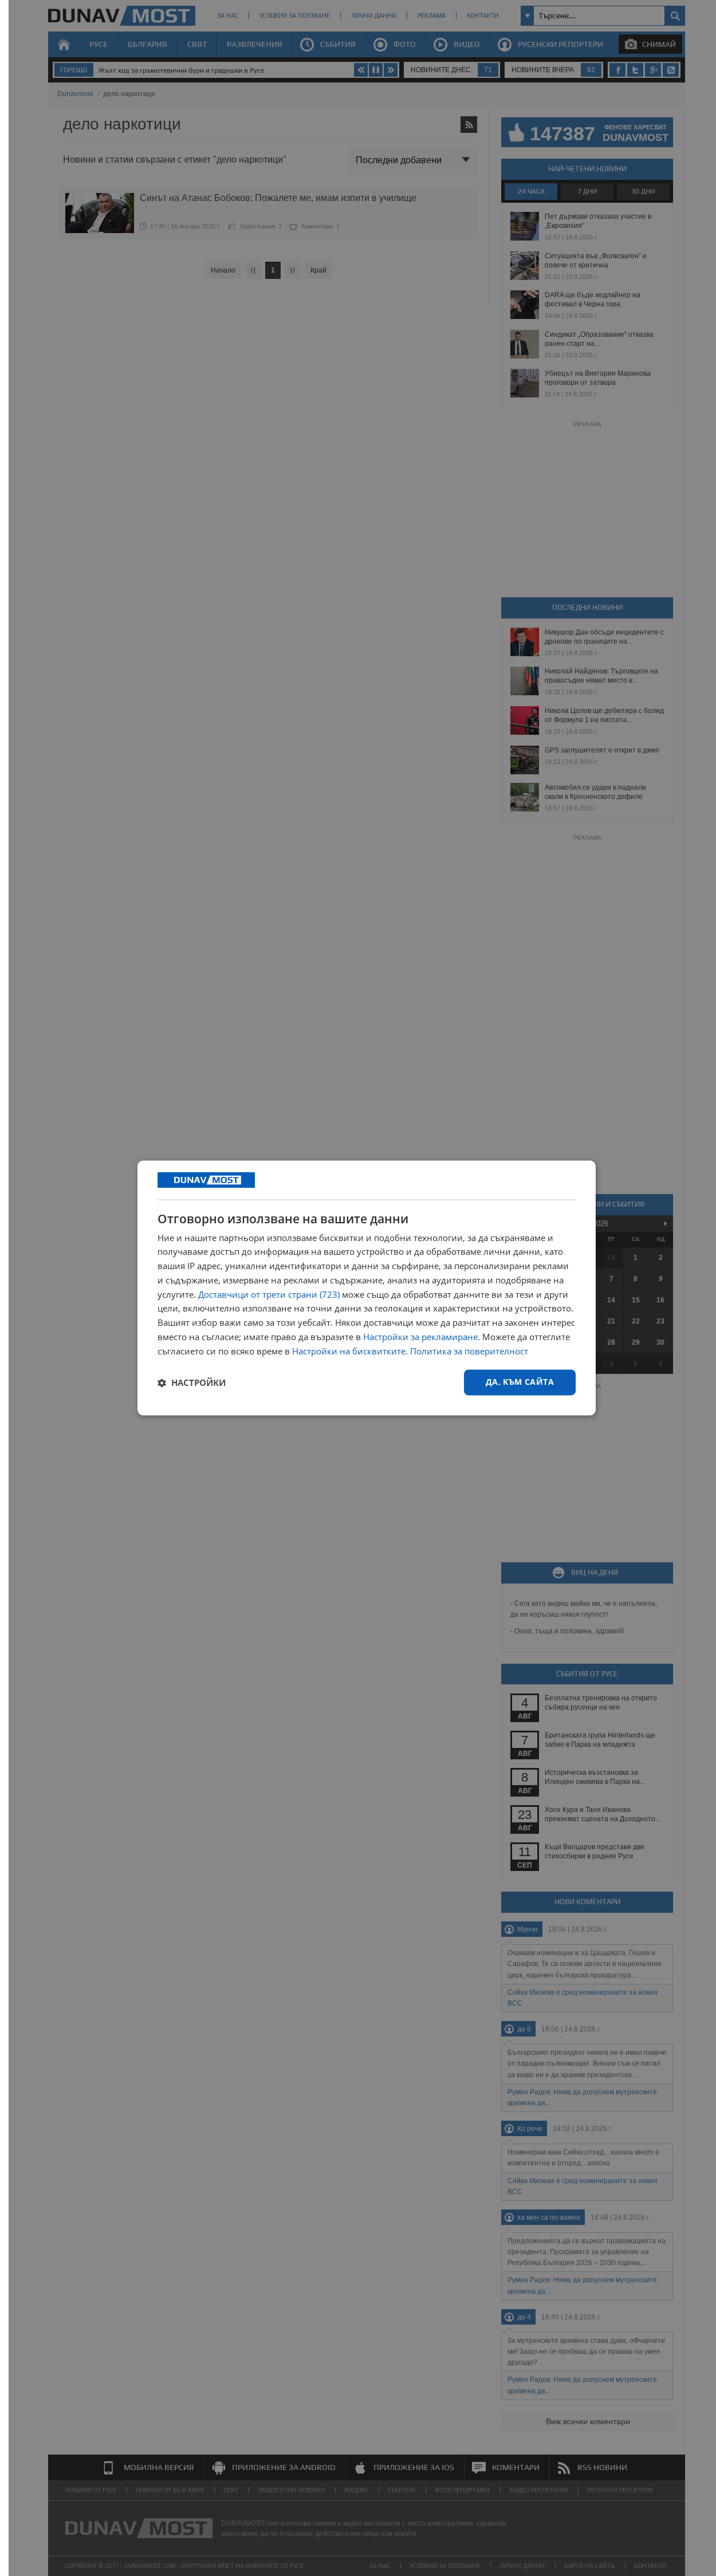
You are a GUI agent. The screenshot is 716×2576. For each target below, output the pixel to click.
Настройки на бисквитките (349, 1351)
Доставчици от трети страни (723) (269, 1294)
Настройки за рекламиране (420, 1337)
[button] (192, 1382)
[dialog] (367, 1288)
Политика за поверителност (469, 1351)
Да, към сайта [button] (520, 1382)
